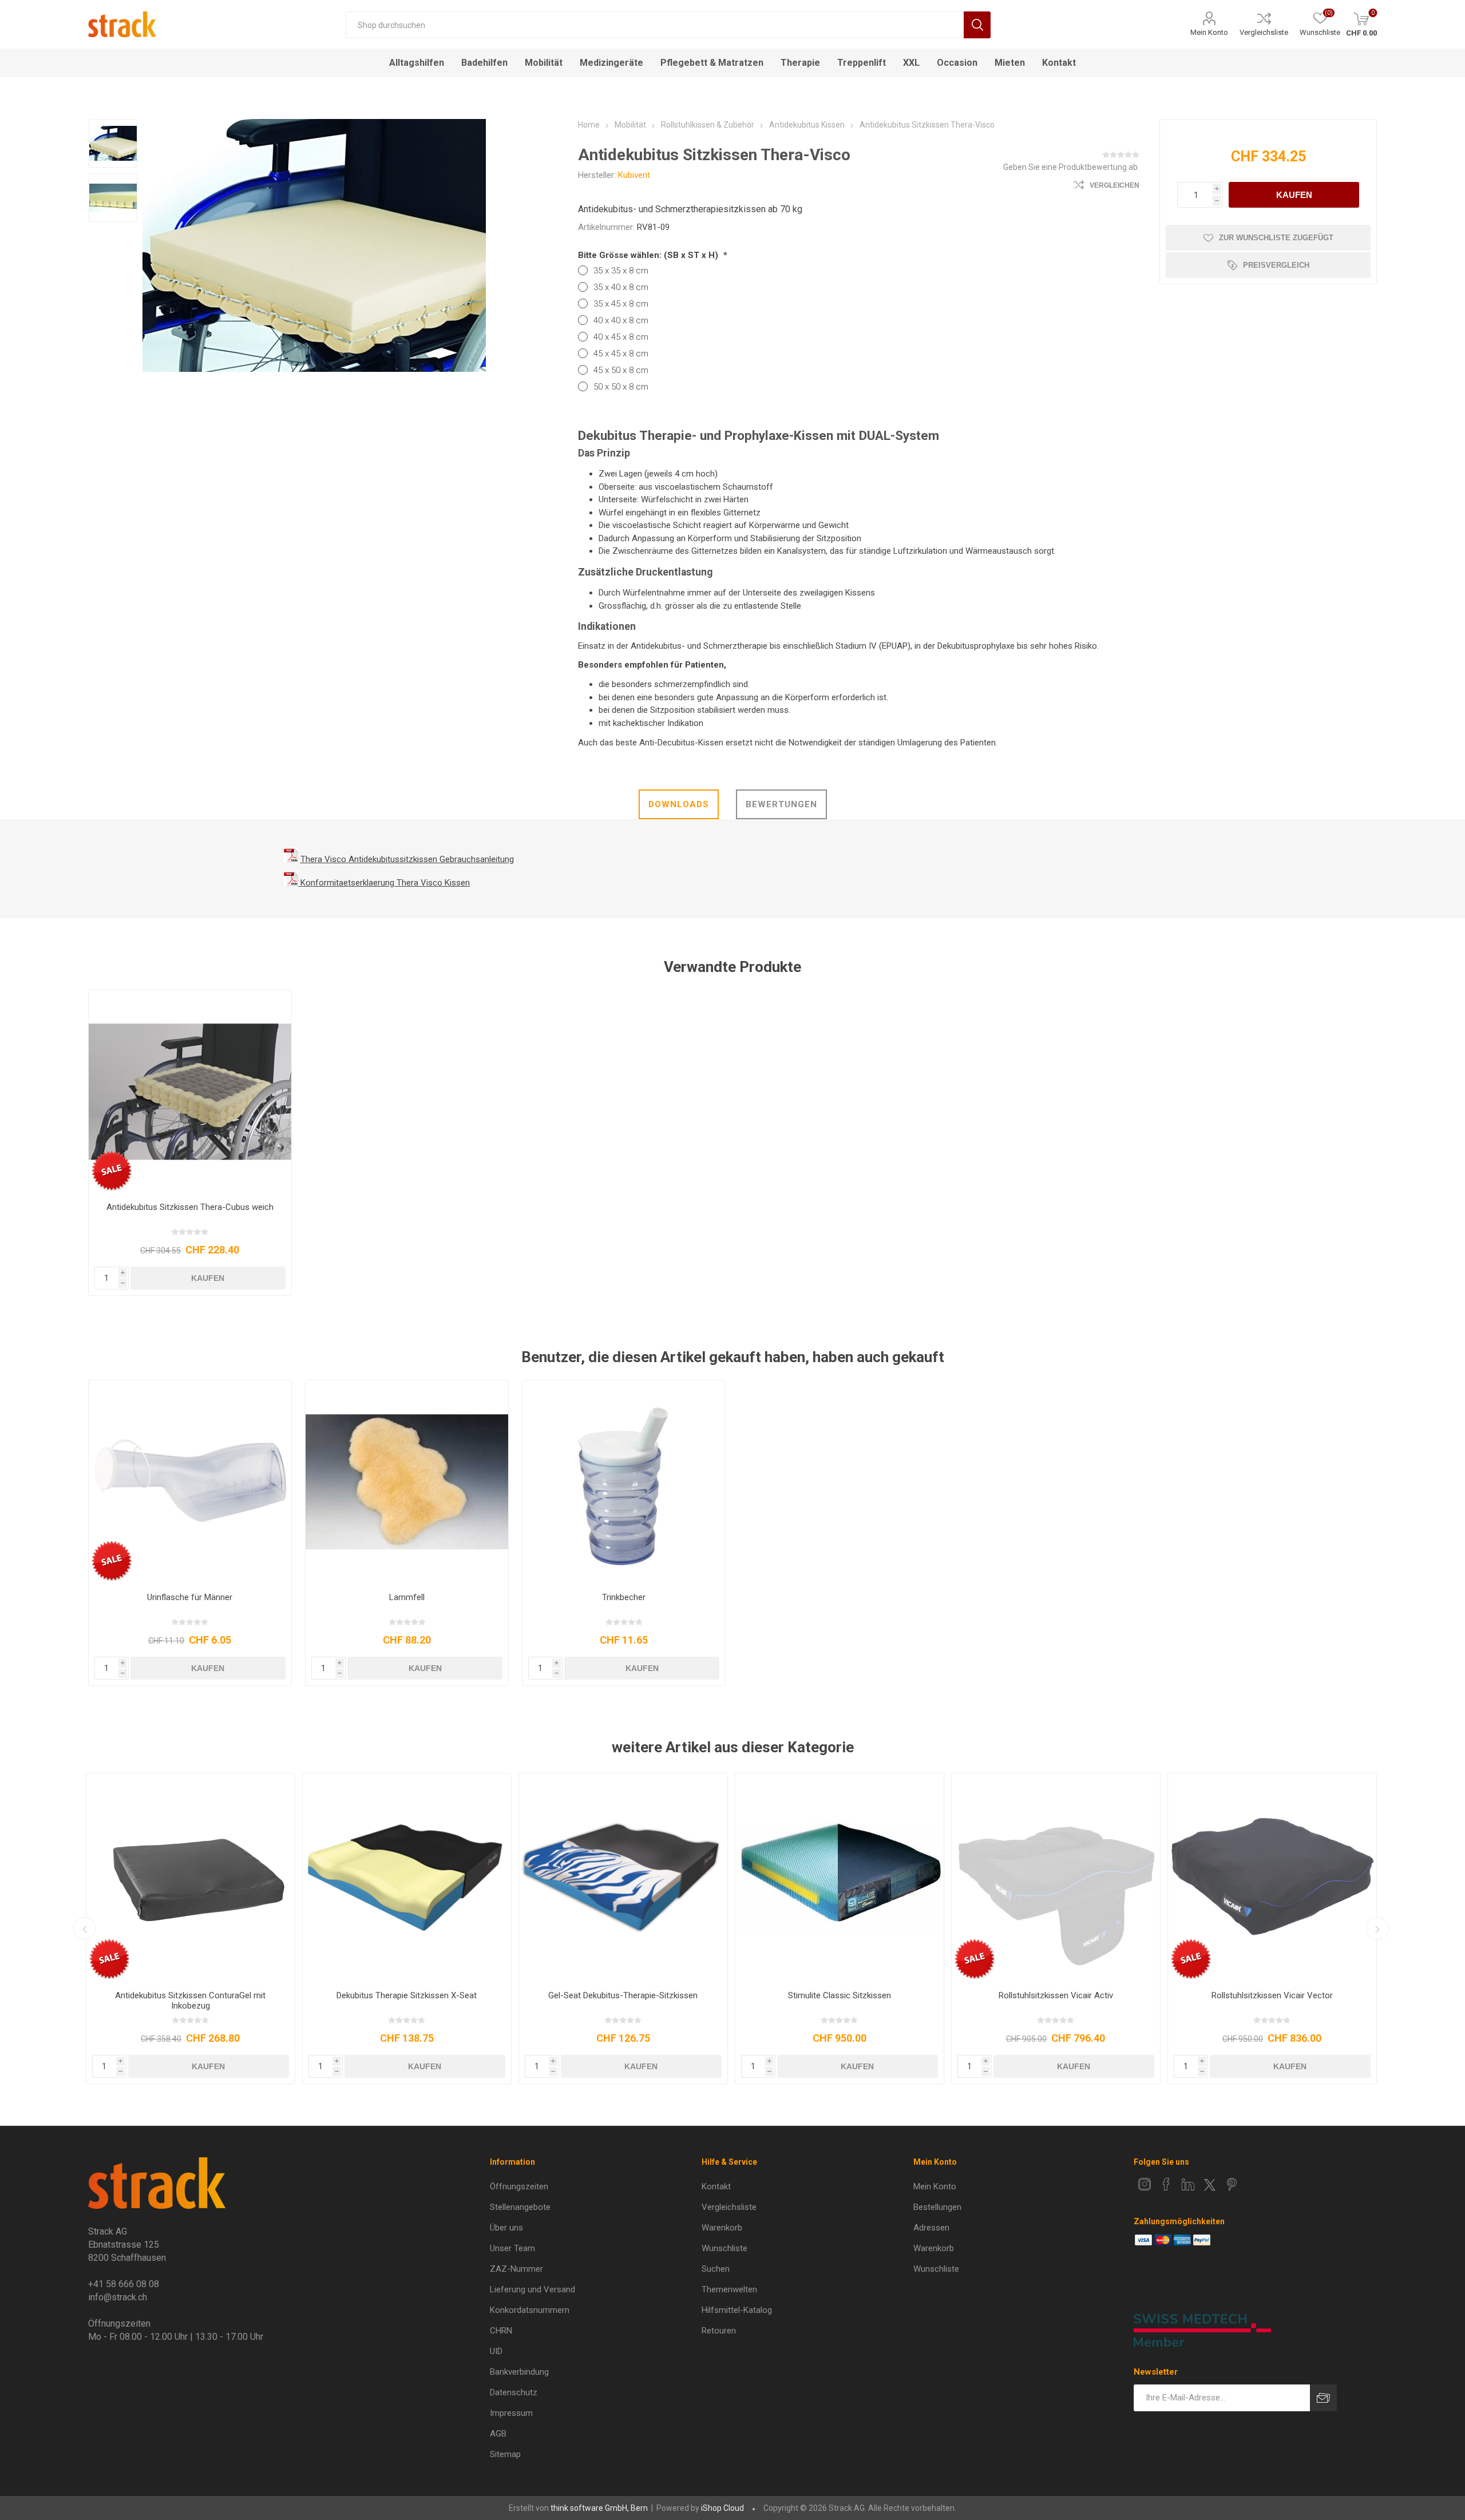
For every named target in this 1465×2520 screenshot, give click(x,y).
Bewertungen (781, 804)
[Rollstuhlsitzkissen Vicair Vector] (1272, 1878)
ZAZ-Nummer (516, 2269)
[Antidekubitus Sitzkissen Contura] (191, 1878)
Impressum (511, 2413)
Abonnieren (1323, 2398)
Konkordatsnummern (530, 2310)
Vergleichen (1114, 185)
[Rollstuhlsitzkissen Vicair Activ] (1056, 1878)
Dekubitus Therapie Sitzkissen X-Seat (407, 1995)
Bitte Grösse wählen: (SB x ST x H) (649, 255)
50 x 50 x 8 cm (621, 387)
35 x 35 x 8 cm (621, 271)
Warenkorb (722, 2228)
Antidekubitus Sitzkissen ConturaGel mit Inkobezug (190, 2001)
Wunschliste (724, 2248)
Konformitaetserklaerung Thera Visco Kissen (385, 883)
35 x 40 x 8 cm (621, 287)
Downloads (679, 804)
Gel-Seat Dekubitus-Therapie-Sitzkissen (623, 1995)
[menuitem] (582, 2186)
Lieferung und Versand (532, 2289)
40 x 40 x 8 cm (621, 320)
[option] (113, 143)
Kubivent (634, 175)
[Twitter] (1210, 2185)
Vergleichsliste (1264, 32)
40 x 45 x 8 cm (621, 337)
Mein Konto (1209, 32)
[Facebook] (1166, 2184)
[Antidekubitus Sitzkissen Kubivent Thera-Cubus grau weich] (190, 1092)
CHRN (501, 2331)
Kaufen (1294, 195)
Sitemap (505, 2454)
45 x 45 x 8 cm (621, 354)
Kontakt (716, 2186)
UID (496, 2351)
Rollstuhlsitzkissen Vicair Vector (1272, 1995)
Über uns (506, 2228)
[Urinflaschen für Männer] (190, 1482)
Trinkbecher (624, 1597)
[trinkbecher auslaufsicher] (624, 1482)
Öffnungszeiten (519, 2186)
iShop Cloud (722, 2508)
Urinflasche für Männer (190, 1597)
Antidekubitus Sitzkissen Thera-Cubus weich (190, 1207)
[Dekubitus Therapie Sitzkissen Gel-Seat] (623, 1878)
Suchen (977, 25)
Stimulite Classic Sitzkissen (840, 1995)
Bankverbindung (519, 2372)
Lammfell (407, 1597)
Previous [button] (85, 1928)
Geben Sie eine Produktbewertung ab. (1071, 167)
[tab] (679, 804)
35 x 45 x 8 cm (621, 304)
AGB (498, 2434)
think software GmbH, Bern (599, 2508)
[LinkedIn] (1188, 2184)
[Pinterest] (1232, 2184)
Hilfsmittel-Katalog (737, 2310)
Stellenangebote (520, 2207)
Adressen (931, 2228)
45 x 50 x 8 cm (621, 370)
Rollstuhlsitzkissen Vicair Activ (1056, 1995)
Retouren (719, 2331)
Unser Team (512, 2248)
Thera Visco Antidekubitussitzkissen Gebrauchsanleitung (407, 859)
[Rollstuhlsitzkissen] (840, 1878)
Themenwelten (729, 2289)
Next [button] (1377, 1928)
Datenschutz (514, 2392)
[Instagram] (1145, 2184)
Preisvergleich (1276, 265)
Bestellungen (937, 2207)
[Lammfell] (407, 1482)
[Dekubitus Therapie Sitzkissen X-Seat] (407, 1878)
